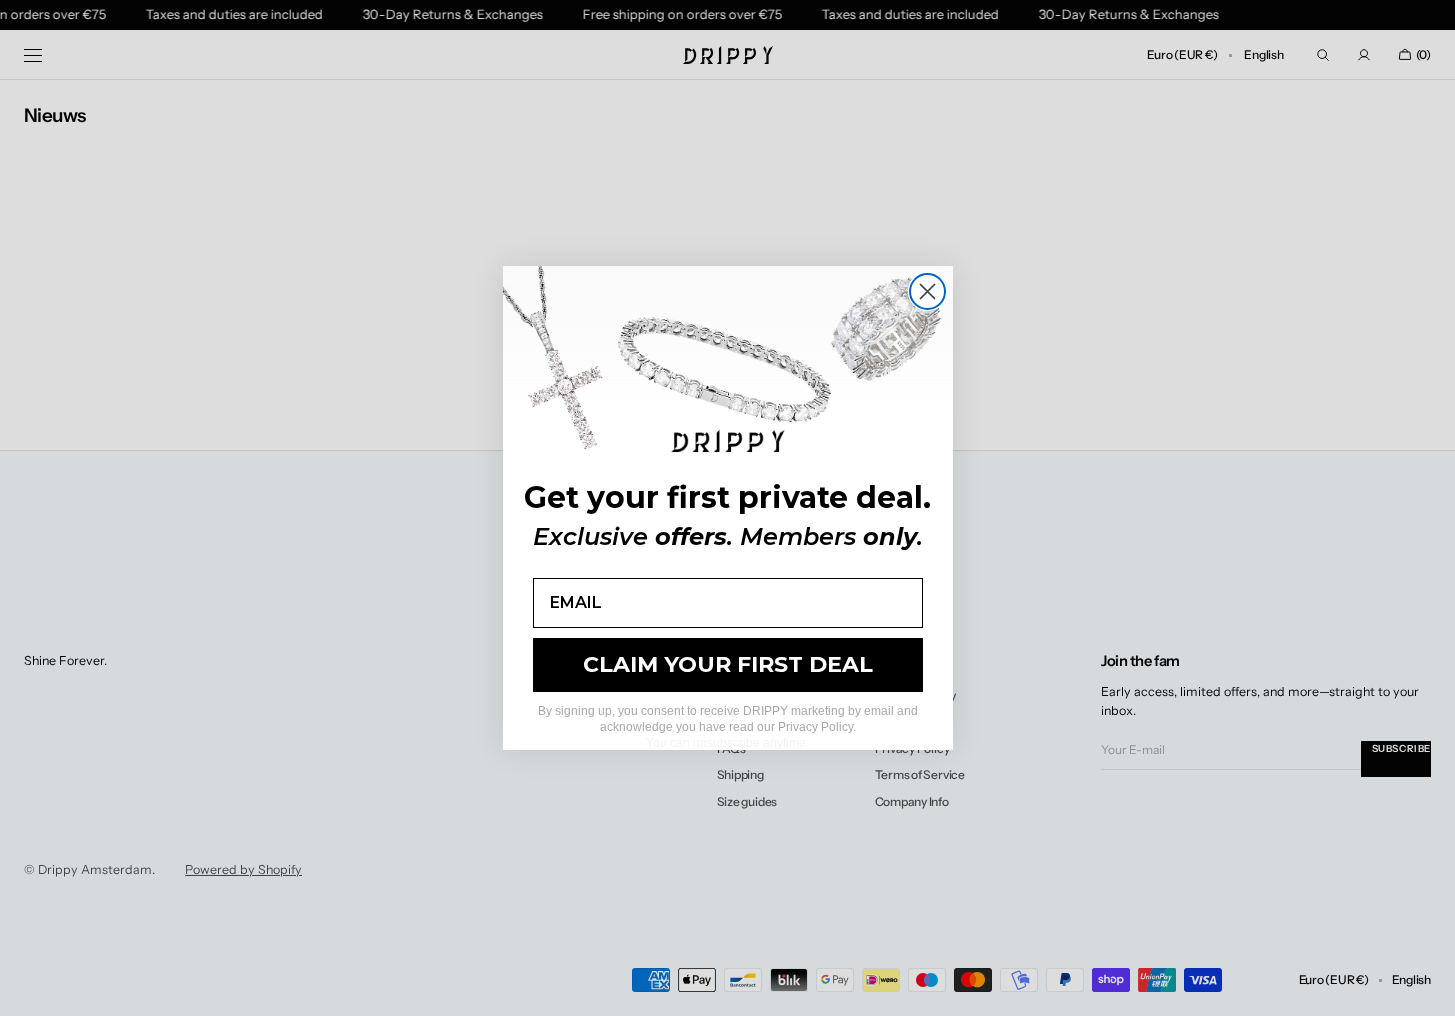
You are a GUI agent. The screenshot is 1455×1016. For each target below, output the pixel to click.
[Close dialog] (927, 291)
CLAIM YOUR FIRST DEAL (728, 664)
